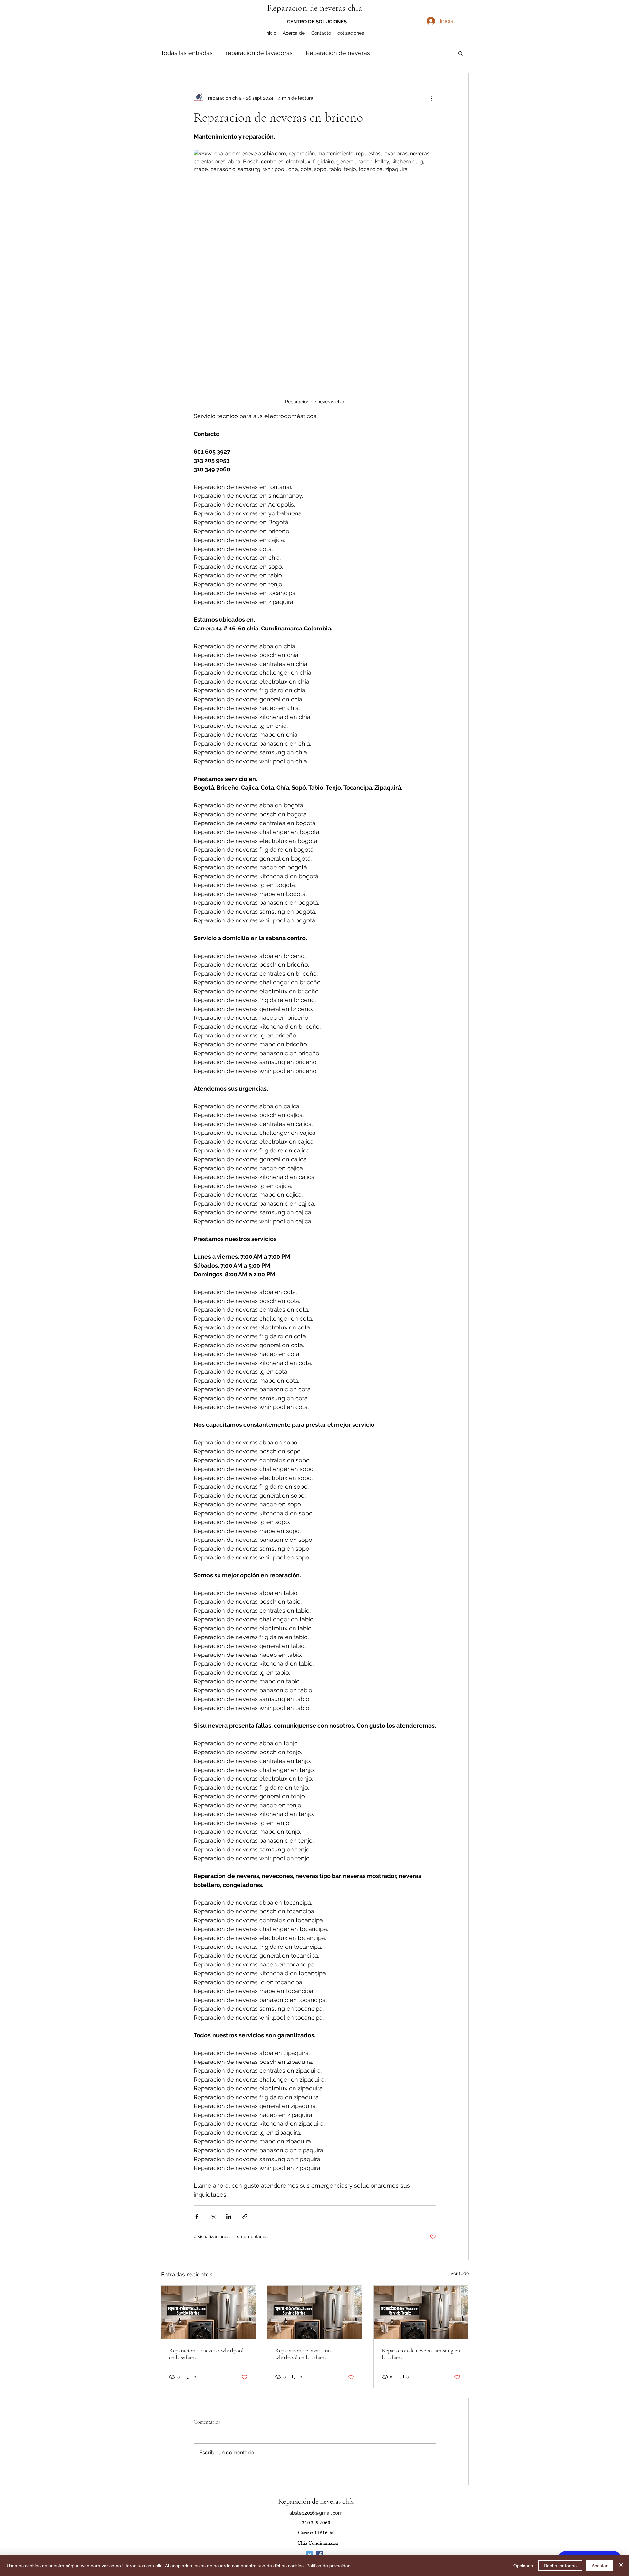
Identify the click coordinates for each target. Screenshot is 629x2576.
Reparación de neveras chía (316, 2501)
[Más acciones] (432, 98)
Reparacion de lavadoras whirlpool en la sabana (303, 2354)
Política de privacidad (328, 2566)
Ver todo (460, 2273)
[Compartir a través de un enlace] (245, 2216)
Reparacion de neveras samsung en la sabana (421, 2354)
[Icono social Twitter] (310, 2554)
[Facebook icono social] (319, 2554)
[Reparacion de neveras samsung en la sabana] (421, 2312)
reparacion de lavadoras (259, 53)
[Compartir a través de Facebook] (197, 2216)
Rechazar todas (560, 2566)
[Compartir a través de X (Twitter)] (213, 2216)
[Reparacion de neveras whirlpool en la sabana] (209, 2312)
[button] (460, 53)
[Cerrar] (621, 2566)
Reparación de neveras (338, 53)
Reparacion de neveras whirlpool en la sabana (206, 2354)
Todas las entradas (187, 53)
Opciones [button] (523, 2566)
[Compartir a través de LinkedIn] (229, 2216)
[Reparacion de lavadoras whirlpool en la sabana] (315, 2312)
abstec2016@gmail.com (316, 2513)
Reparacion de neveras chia (315, 8)
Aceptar (600, 2566)
